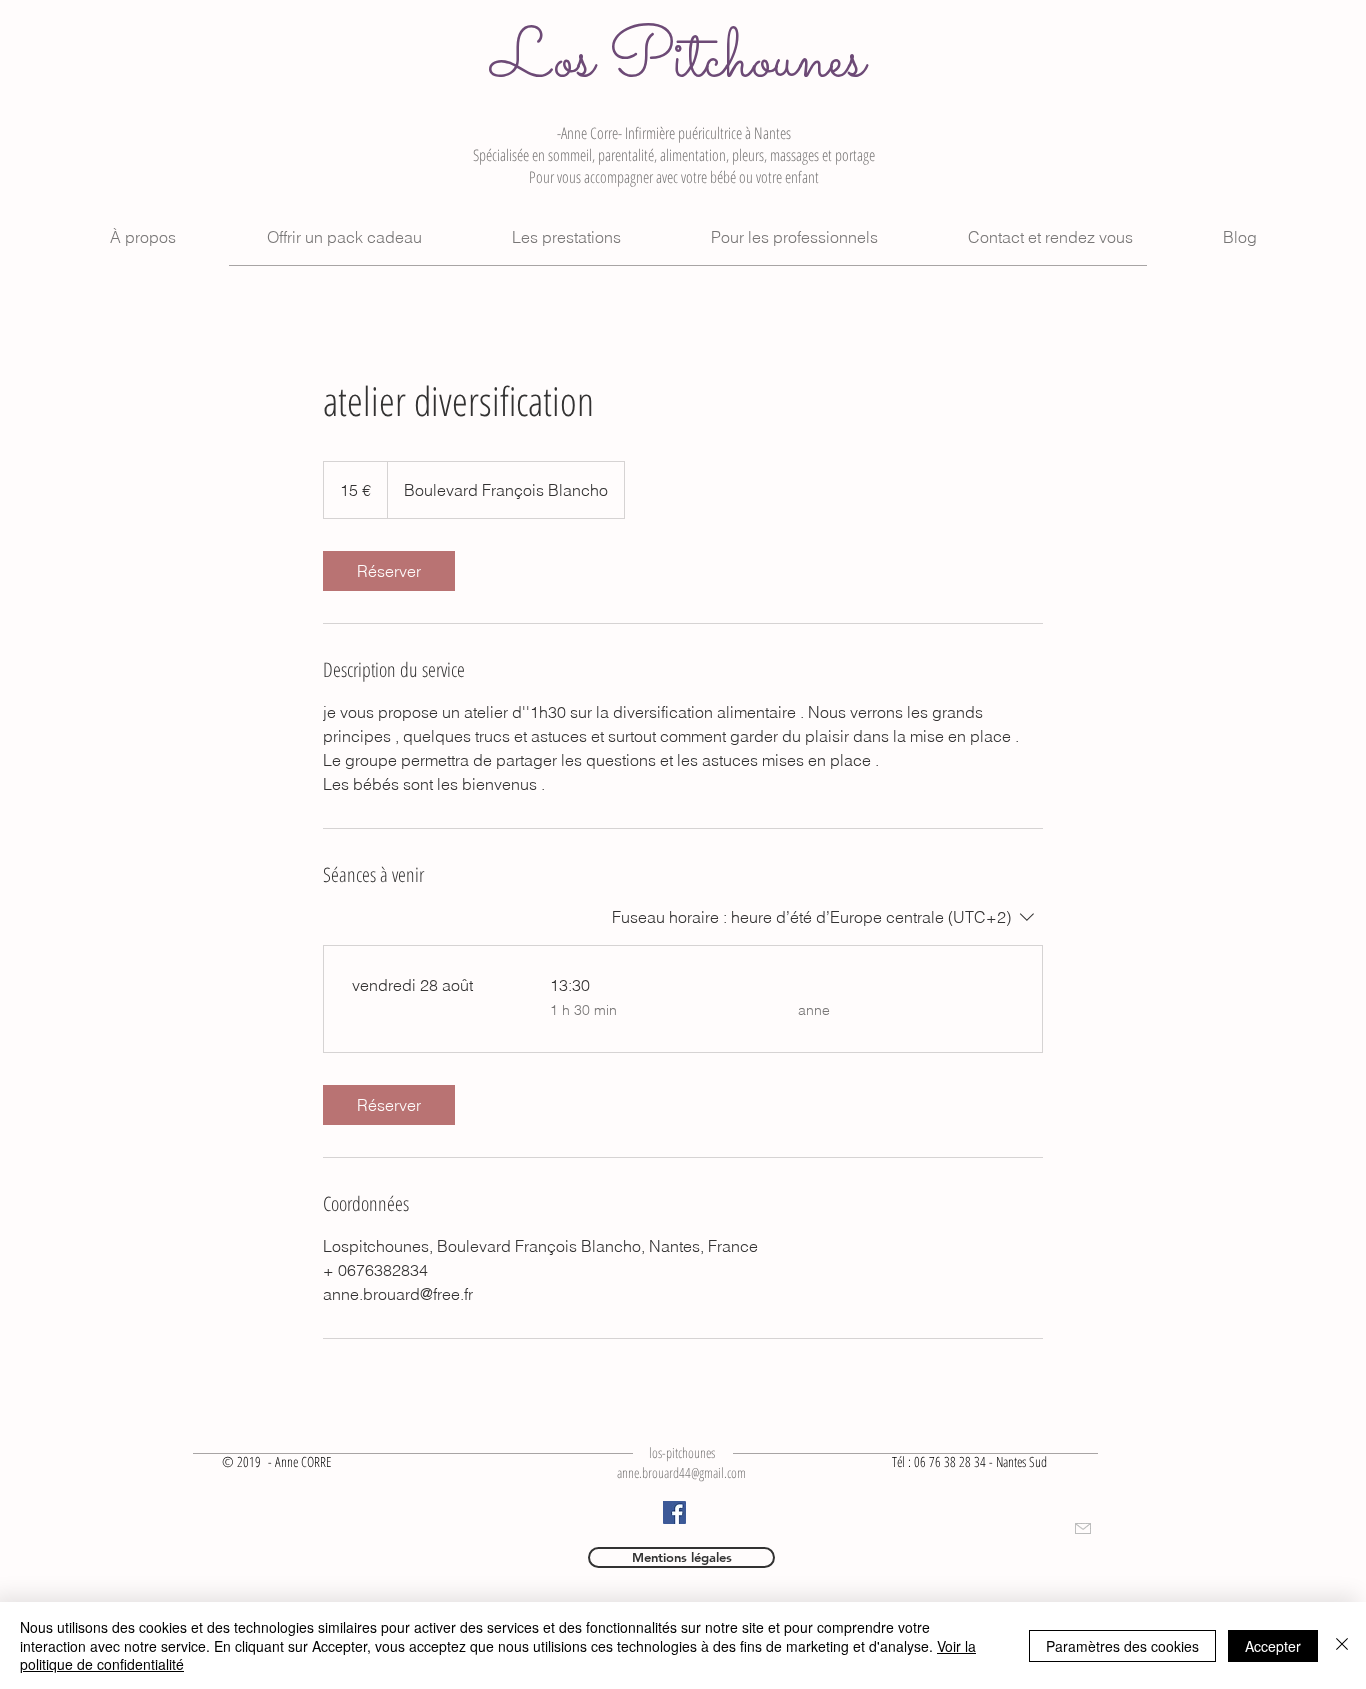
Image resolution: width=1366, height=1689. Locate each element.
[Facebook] (674, 1512)
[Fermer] (1342, 1645)
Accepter (1273, 1646)
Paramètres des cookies (1122, 1646)
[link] (389, 571)
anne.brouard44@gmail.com (681, 1472)
